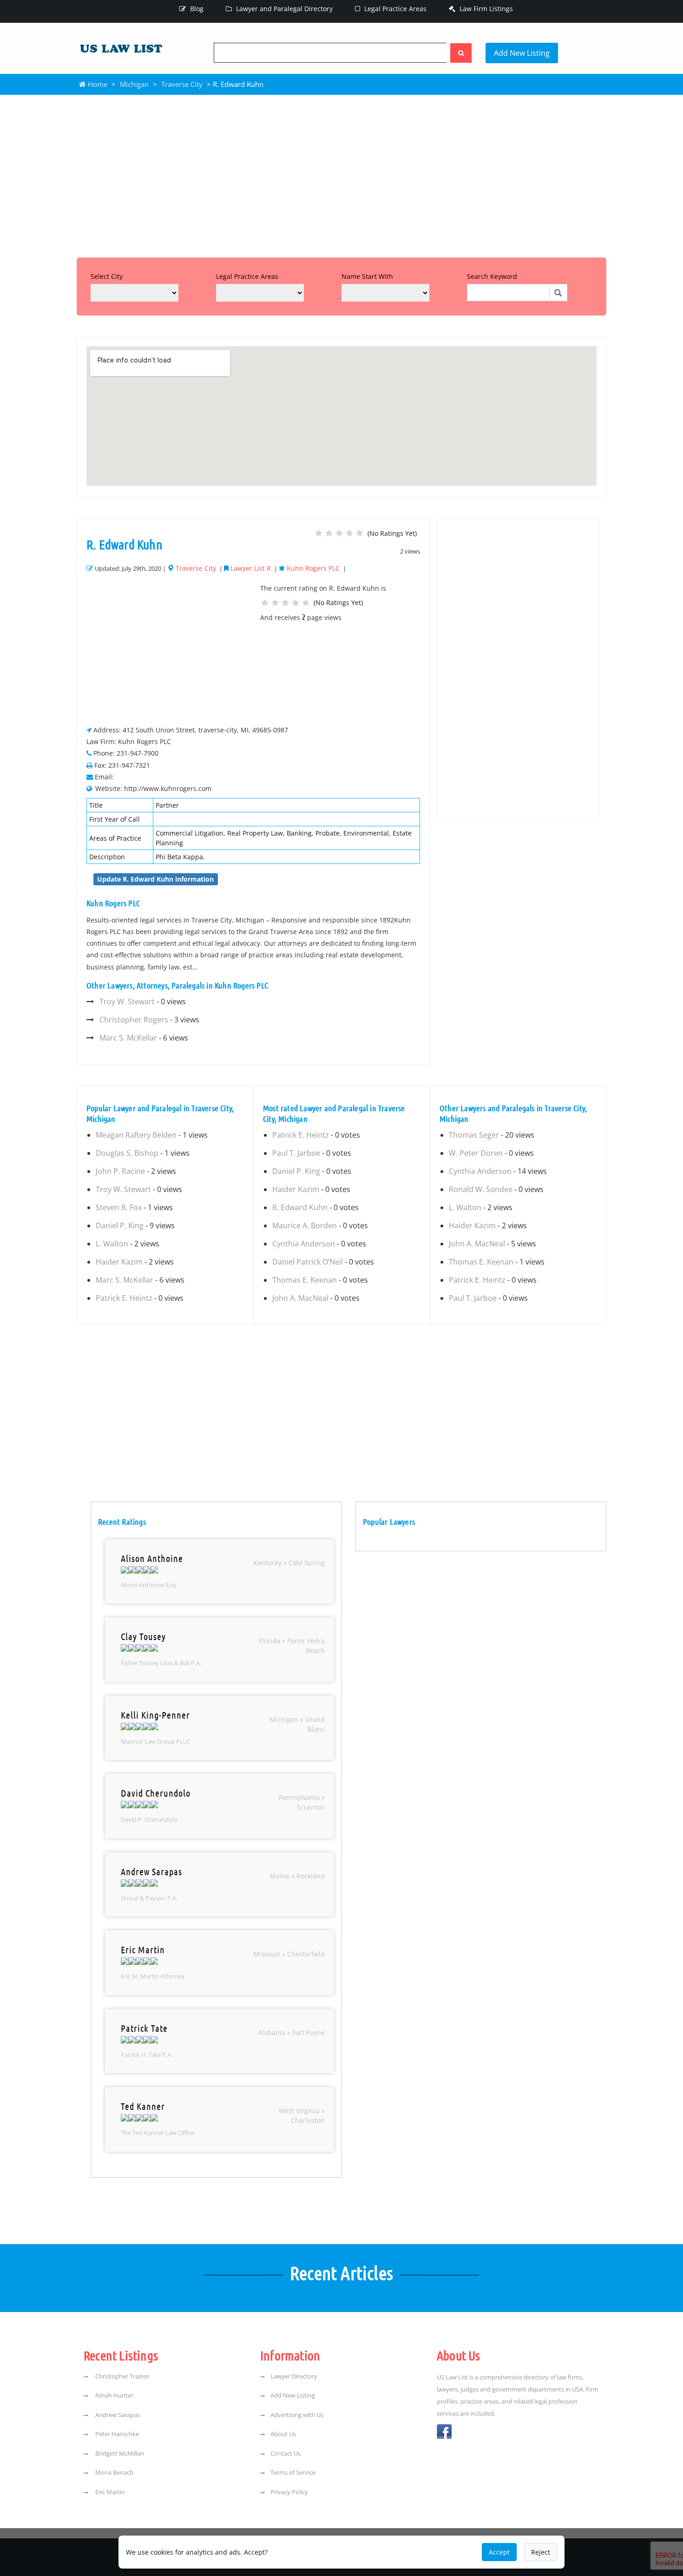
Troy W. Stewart (127, 1001)
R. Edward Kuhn (300, 1207)
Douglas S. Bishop (127, 1153)
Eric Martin (109, 2492)
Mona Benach (114, 2472)
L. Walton (112, 1244)
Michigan (134, 84)
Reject (541, 2552)
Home (97, 84)
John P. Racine (120, 1171)
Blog (196, 9)
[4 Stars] (349, 533)
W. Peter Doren (476, 1153)
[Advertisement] (341, 174)
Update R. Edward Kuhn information (155, 879)
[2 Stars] (329, 533)
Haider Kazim (119, 1262)
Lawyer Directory (294, 2376)
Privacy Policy (289, 2492)
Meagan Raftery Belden (136, 1135)
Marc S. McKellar (128, 1038)
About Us (283, 2434)
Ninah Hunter (114, 2395)
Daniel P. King (120, 1225)
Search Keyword (492, 276)
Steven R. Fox (119, 1207)
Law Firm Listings (485, 9)
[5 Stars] (360, 533)
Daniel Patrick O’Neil (308, 1262)
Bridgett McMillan (119, 2453)
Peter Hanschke (116, 2434)
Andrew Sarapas (117, 2415)
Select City (107, 276)
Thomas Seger (474, 1135)
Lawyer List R (251, 568)
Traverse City (182, 84)
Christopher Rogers (134, 1020)
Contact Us (286, 2453)
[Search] (461, 53)
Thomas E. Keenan (305, 1280)
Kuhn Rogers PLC (313, 568)
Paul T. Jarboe (296, 1153)
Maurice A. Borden (305, 1225)
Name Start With (367, 276)
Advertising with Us (297, 2415)
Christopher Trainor (122, 2376)
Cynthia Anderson (304, 1244)
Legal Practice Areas (394, 9)
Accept (499, 2552)
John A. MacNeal (300, 1298)
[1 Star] (319, 533)
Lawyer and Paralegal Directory (283, 9)
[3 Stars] (339, 533)
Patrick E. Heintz (124, 1298)
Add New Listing (522, 53)
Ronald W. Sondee (481, 1189)
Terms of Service (293, 2472)
